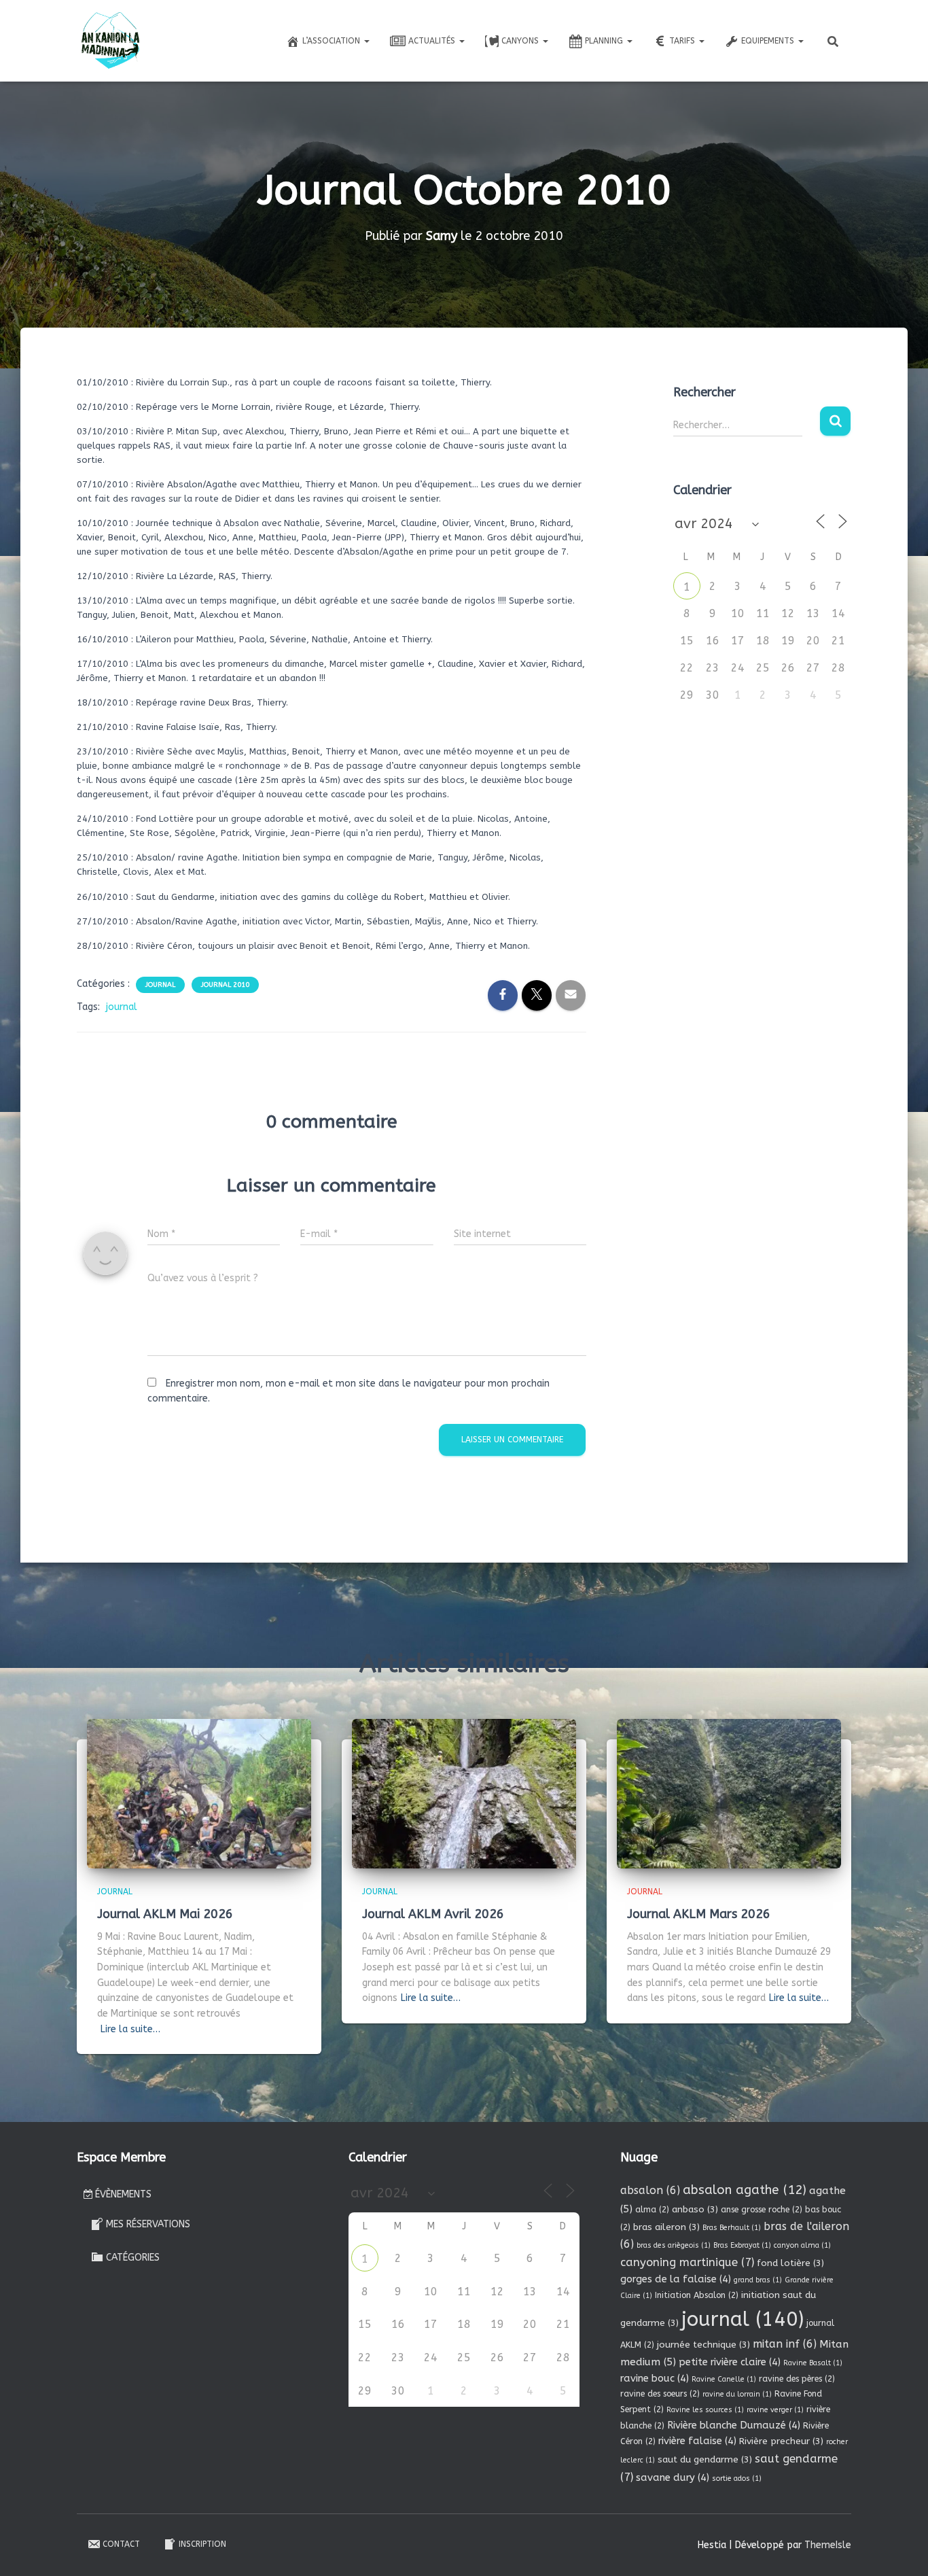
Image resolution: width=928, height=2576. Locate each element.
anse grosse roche (762, 2210)
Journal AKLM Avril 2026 (433, 1914)
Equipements (769, 41)
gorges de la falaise (676, 2279)
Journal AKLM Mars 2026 (699, 1914)
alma (652, 2210)
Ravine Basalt (813, 2363)
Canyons (521, 41)
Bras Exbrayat (742, 2245)
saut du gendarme (705, 2459)
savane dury (673, 2477)
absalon (650, 2190)
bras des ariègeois (674, 2245)
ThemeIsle (828, 2545)
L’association (333, 41)
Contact (121, 2544)
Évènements (123, 2194)
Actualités (433, 41)
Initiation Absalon (697, 2295)
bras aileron (666, 2227)
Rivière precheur (781, 2441)
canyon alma (802, 2245)
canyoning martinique (687, 2262)
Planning (605, 41)
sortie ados (737, 2478)
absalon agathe (745, 2190)
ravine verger (775, 2410)
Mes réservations (148, 2224)
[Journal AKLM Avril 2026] (464, 1793)
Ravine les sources (705, 2410)
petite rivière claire (730, 2362)
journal (122, 1007)
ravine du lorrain (737, 2394)
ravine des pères (797, 2379)
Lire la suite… (130, 2029)
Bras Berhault (732, 2228)
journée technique (703, 2345)
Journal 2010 (225, 985)
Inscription (202, 2544)
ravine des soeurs (660, 2394)
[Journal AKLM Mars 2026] (729, 1793)
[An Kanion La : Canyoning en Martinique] (111, 41)
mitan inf (785, 2344)
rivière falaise (697, 2441)
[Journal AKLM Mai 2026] (199, 1793)
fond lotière (790, 2263)
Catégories (133, 2258)
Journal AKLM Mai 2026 (165, 1914)
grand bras (758, 2280)
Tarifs (683, 41)
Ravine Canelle (724, 2379)
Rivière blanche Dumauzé (734, 2425)
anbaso (695, 2209)
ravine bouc (655, 2378)
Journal (160, 985)
